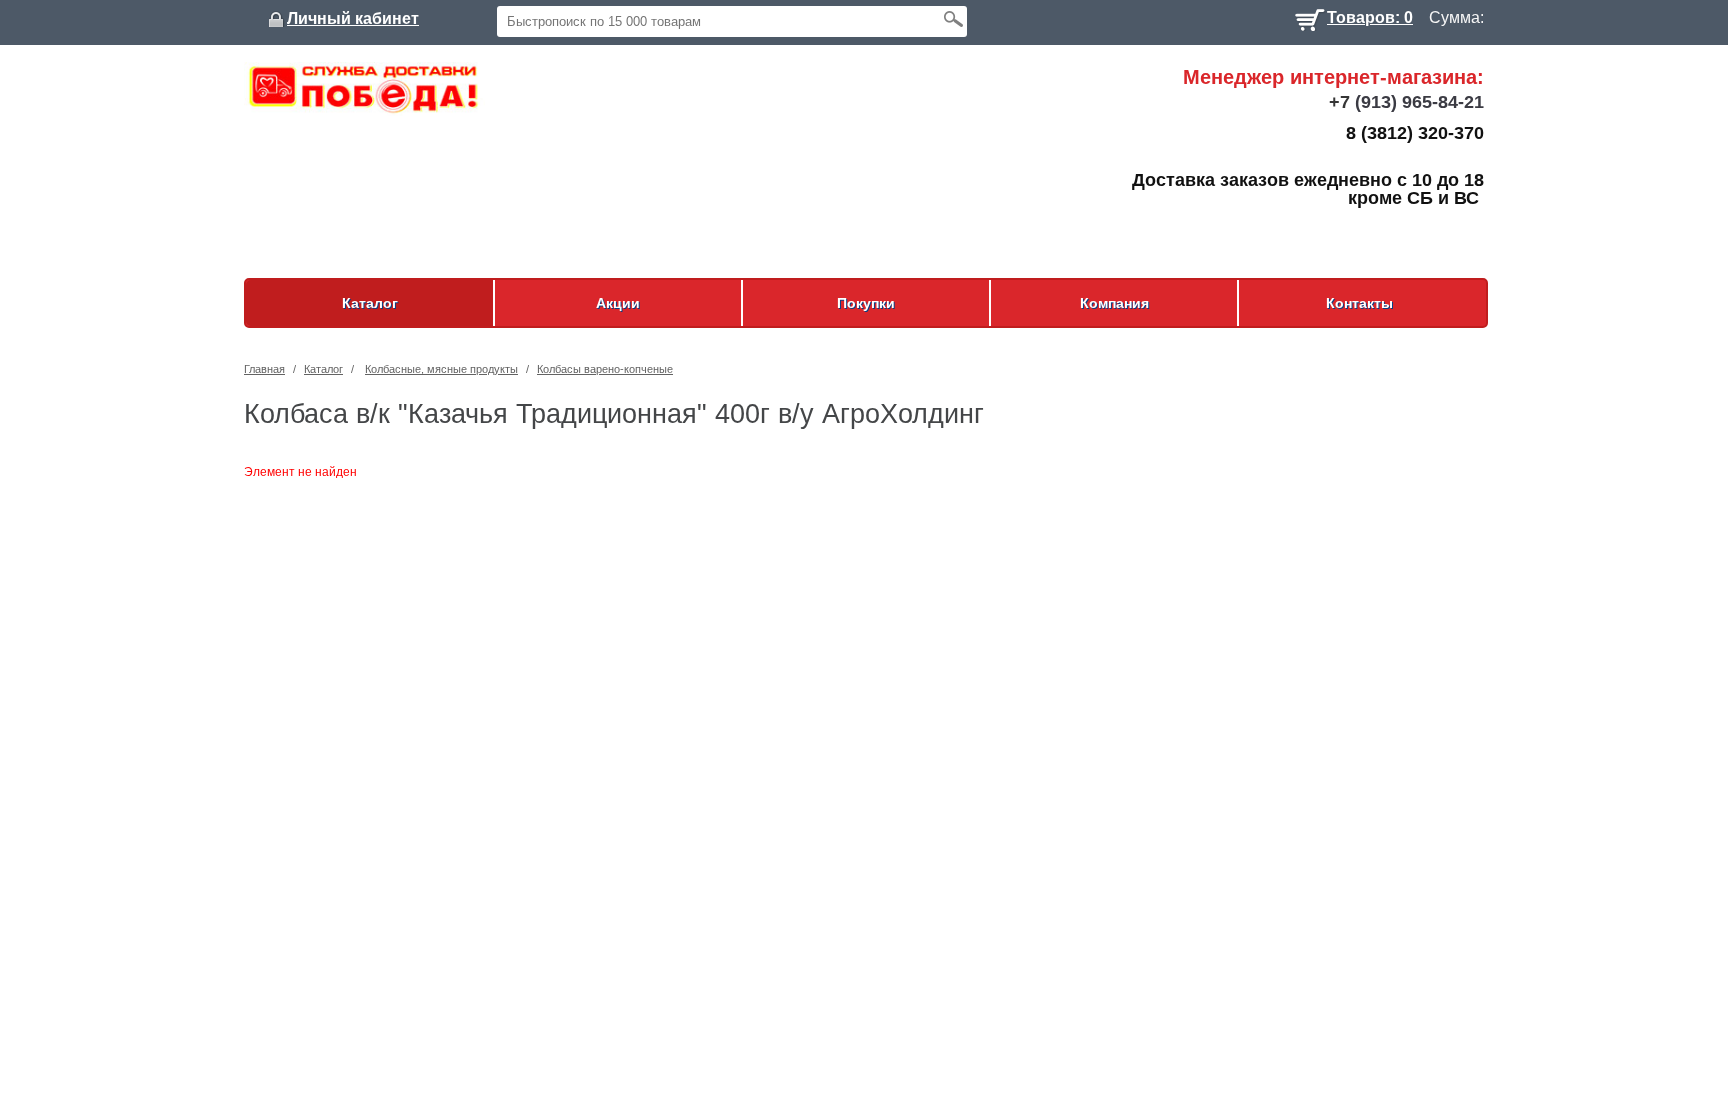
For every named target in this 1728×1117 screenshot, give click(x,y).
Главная (264, 369)
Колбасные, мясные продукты (441, 369)
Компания (1114, 303)
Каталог (370, 303)
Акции (618, 303)
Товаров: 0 (1370, 15)
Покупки (866, 303)
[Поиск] (953, 18)
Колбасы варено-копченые (605, 369)
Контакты (1359, 303)
